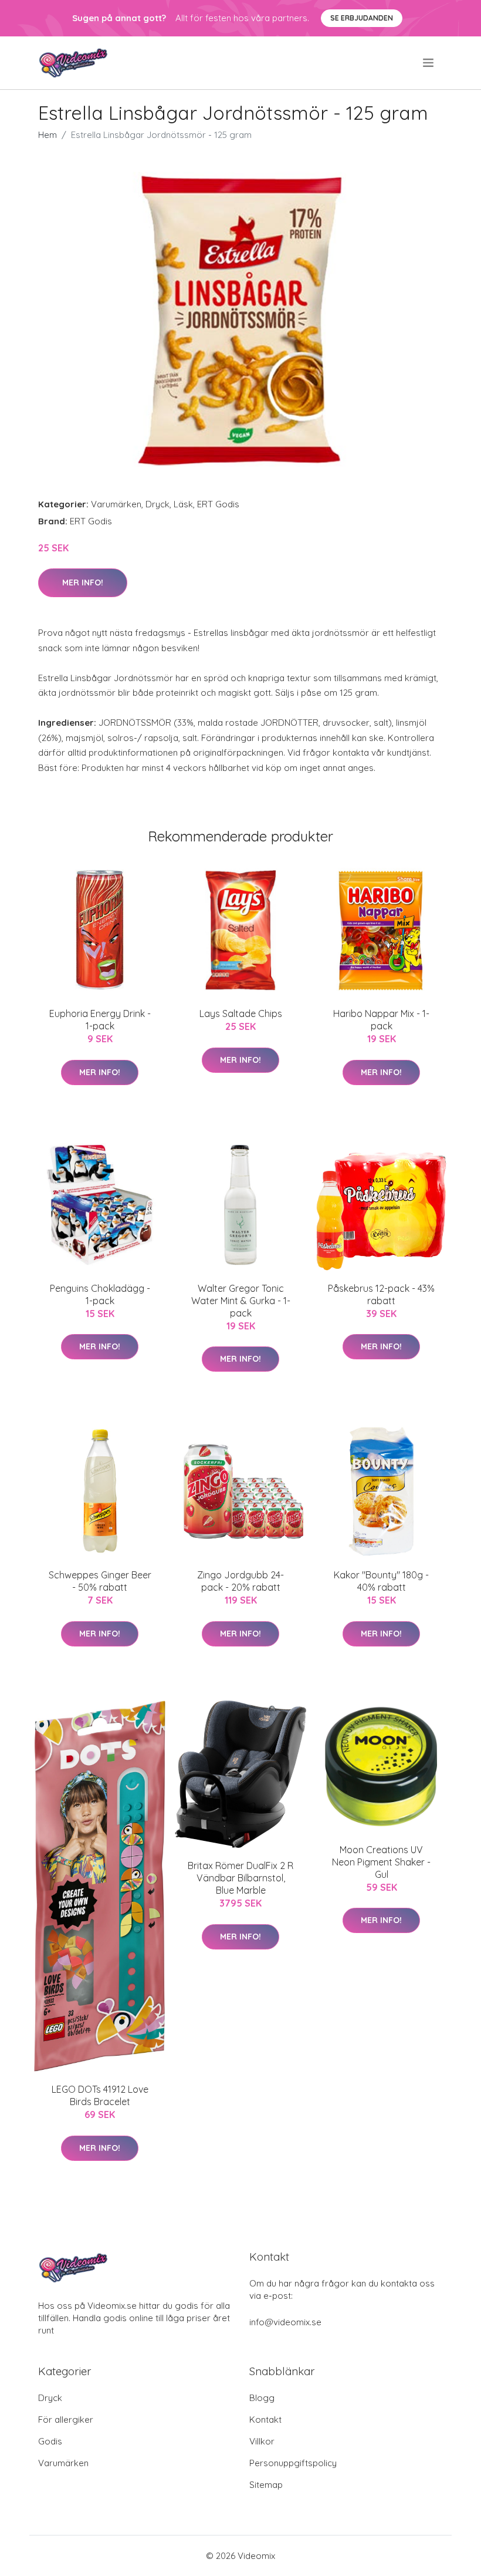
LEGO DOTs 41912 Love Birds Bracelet (100, 2095)
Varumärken (116, 504)
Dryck (157, 504)
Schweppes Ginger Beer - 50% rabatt (100, 1581)
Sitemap (266, 2485)
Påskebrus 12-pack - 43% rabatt (381, 1294)
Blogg (262, 2398)
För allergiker (66, 2420)
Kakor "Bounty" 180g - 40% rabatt (381, 1581)
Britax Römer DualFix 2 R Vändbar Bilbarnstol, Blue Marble (240, 1878)
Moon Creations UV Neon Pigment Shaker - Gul (381, 1862)
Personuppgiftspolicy (293, 2463)
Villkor (262, 2441)
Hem (48, 135)
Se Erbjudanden (362, 18)
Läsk (183, 504)
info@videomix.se (285, 2322)
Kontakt (265, 2420)
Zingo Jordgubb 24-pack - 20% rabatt (240, 1581)
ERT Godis (218, 504)
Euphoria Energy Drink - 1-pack (100, 1020)
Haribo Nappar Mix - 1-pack (381, 1020)
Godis (50, 2441)
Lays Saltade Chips (241, 1013)
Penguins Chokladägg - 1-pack (100, 1294)
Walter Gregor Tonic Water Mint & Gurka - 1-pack (241, 1301)
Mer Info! (83, 582)
